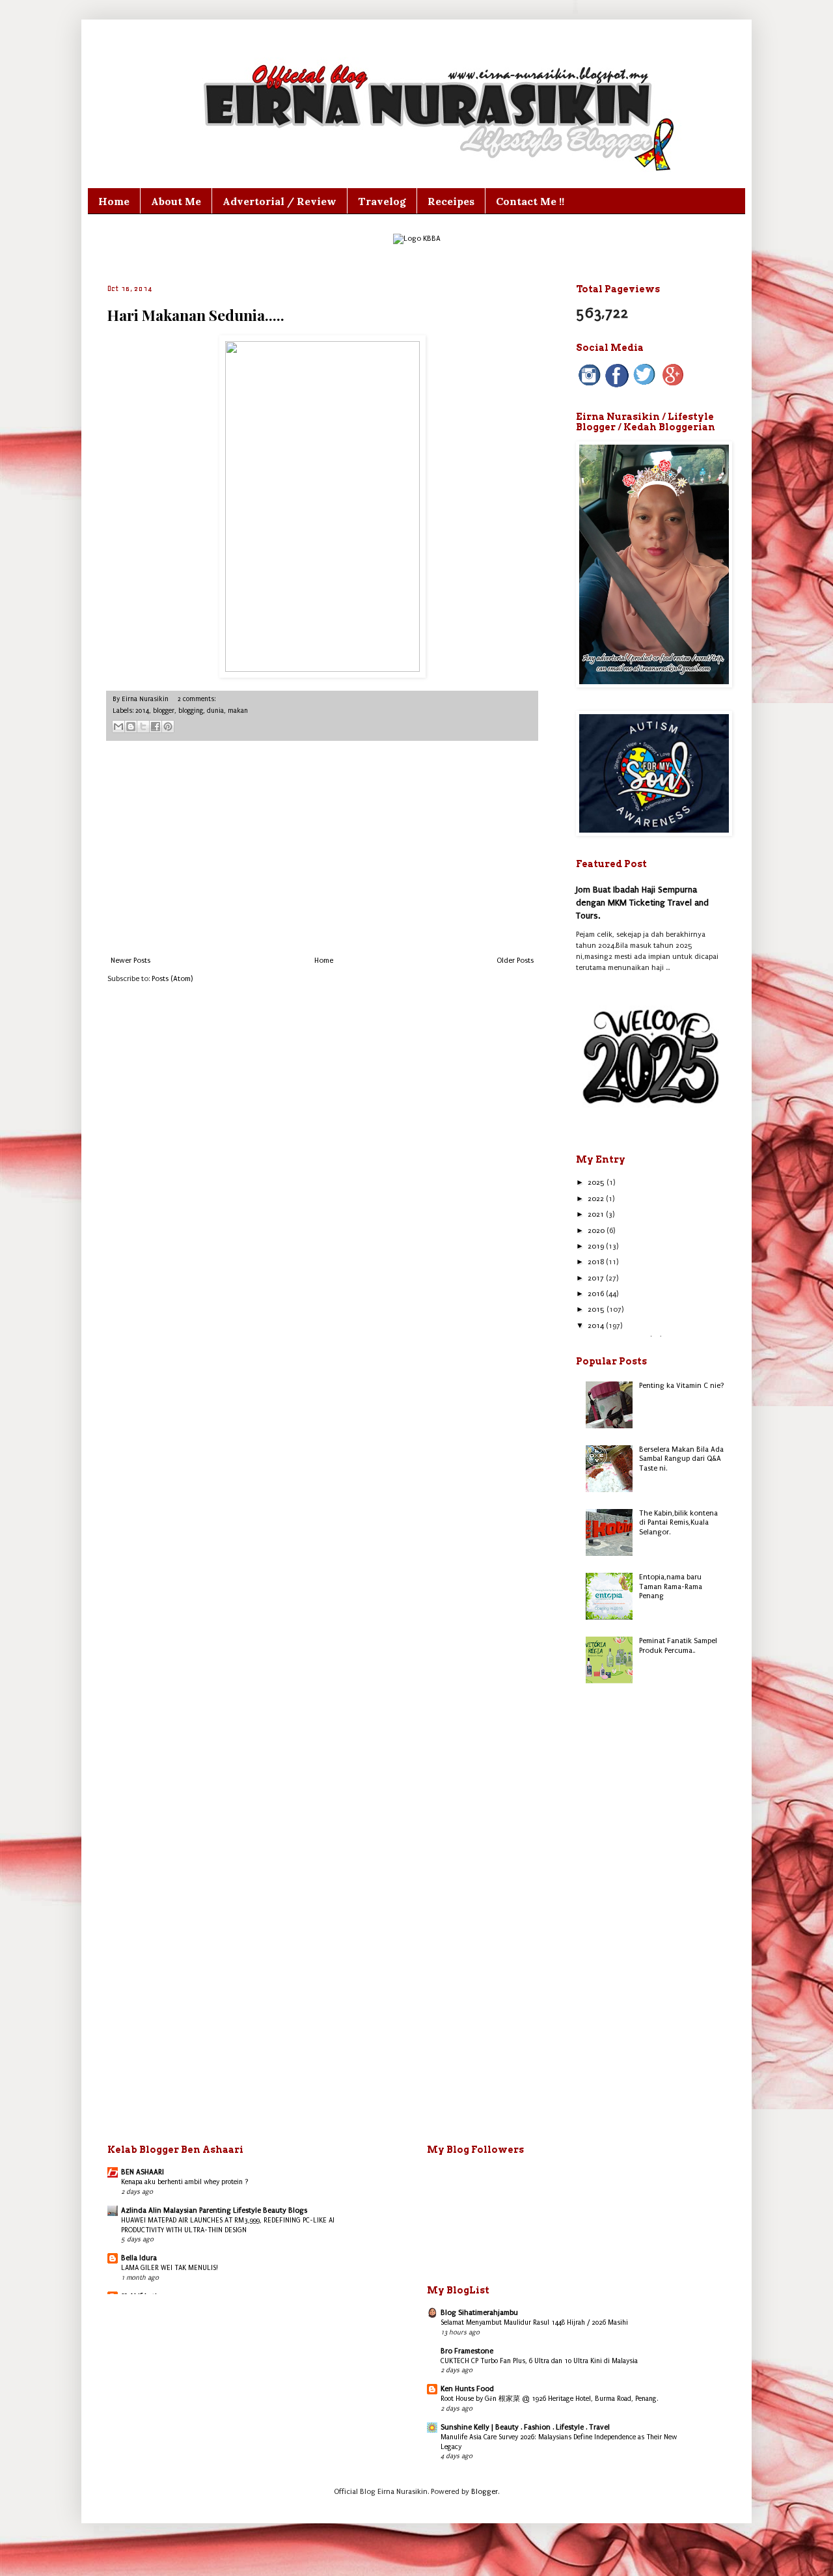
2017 (597, 1278)
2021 (597, 1214)
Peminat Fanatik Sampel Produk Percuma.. (678, 1645)
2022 (597, 1199)
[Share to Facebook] (156, 727)
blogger (164, 711)
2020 (597, 1231)
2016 (597, 1294)
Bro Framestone (467, 2351)
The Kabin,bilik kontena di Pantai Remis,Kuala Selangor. (678, 1523)
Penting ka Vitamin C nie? (682, 1386)
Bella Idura (139, 2258)
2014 (142, 711)
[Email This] (118, 727)
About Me (176, 201)
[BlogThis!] (131, 727)
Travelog (382, 201)
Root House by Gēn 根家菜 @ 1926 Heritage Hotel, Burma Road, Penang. (550, 2399)
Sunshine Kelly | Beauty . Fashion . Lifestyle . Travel (525, 2427)
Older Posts (515, 961)
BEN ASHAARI (143, 2172)
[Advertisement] (322, 849)
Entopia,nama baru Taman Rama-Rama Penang (671, 1586)
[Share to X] (143, 727)
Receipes (451, 201)
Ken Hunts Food (467, 2389)
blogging (191, 711)
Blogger (485, 2492)
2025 (597, 1183)
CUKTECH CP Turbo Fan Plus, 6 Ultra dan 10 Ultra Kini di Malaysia (539, 2361)
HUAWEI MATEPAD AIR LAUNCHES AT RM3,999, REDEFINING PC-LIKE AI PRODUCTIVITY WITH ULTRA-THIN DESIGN (228, 2225)
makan (238, 711)
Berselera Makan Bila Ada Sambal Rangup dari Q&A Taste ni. (681, 1459)
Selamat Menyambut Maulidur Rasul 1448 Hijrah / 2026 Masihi (534, 2322)
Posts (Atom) (172, 979)
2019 (597, 1246)
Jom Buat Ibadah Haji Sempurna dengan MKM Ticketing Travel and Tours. (642, 902)
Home (114, 201)
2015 (597, 1309)
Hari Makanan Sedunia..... (196, 315)
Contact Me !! (530, 201)
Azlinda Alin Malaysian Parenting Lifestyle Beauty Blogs (214, 2210)
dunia (215, 711)
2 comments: (197, 699)
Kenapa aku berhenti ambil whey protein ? (185, 2182)
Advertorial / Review (280, 201)
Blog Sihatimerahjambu (479, 2313)
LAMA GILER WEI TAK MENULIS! (170, 2268)
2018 (597, 1262)
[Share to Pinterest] (168, 727)
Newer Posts (130, 961)
